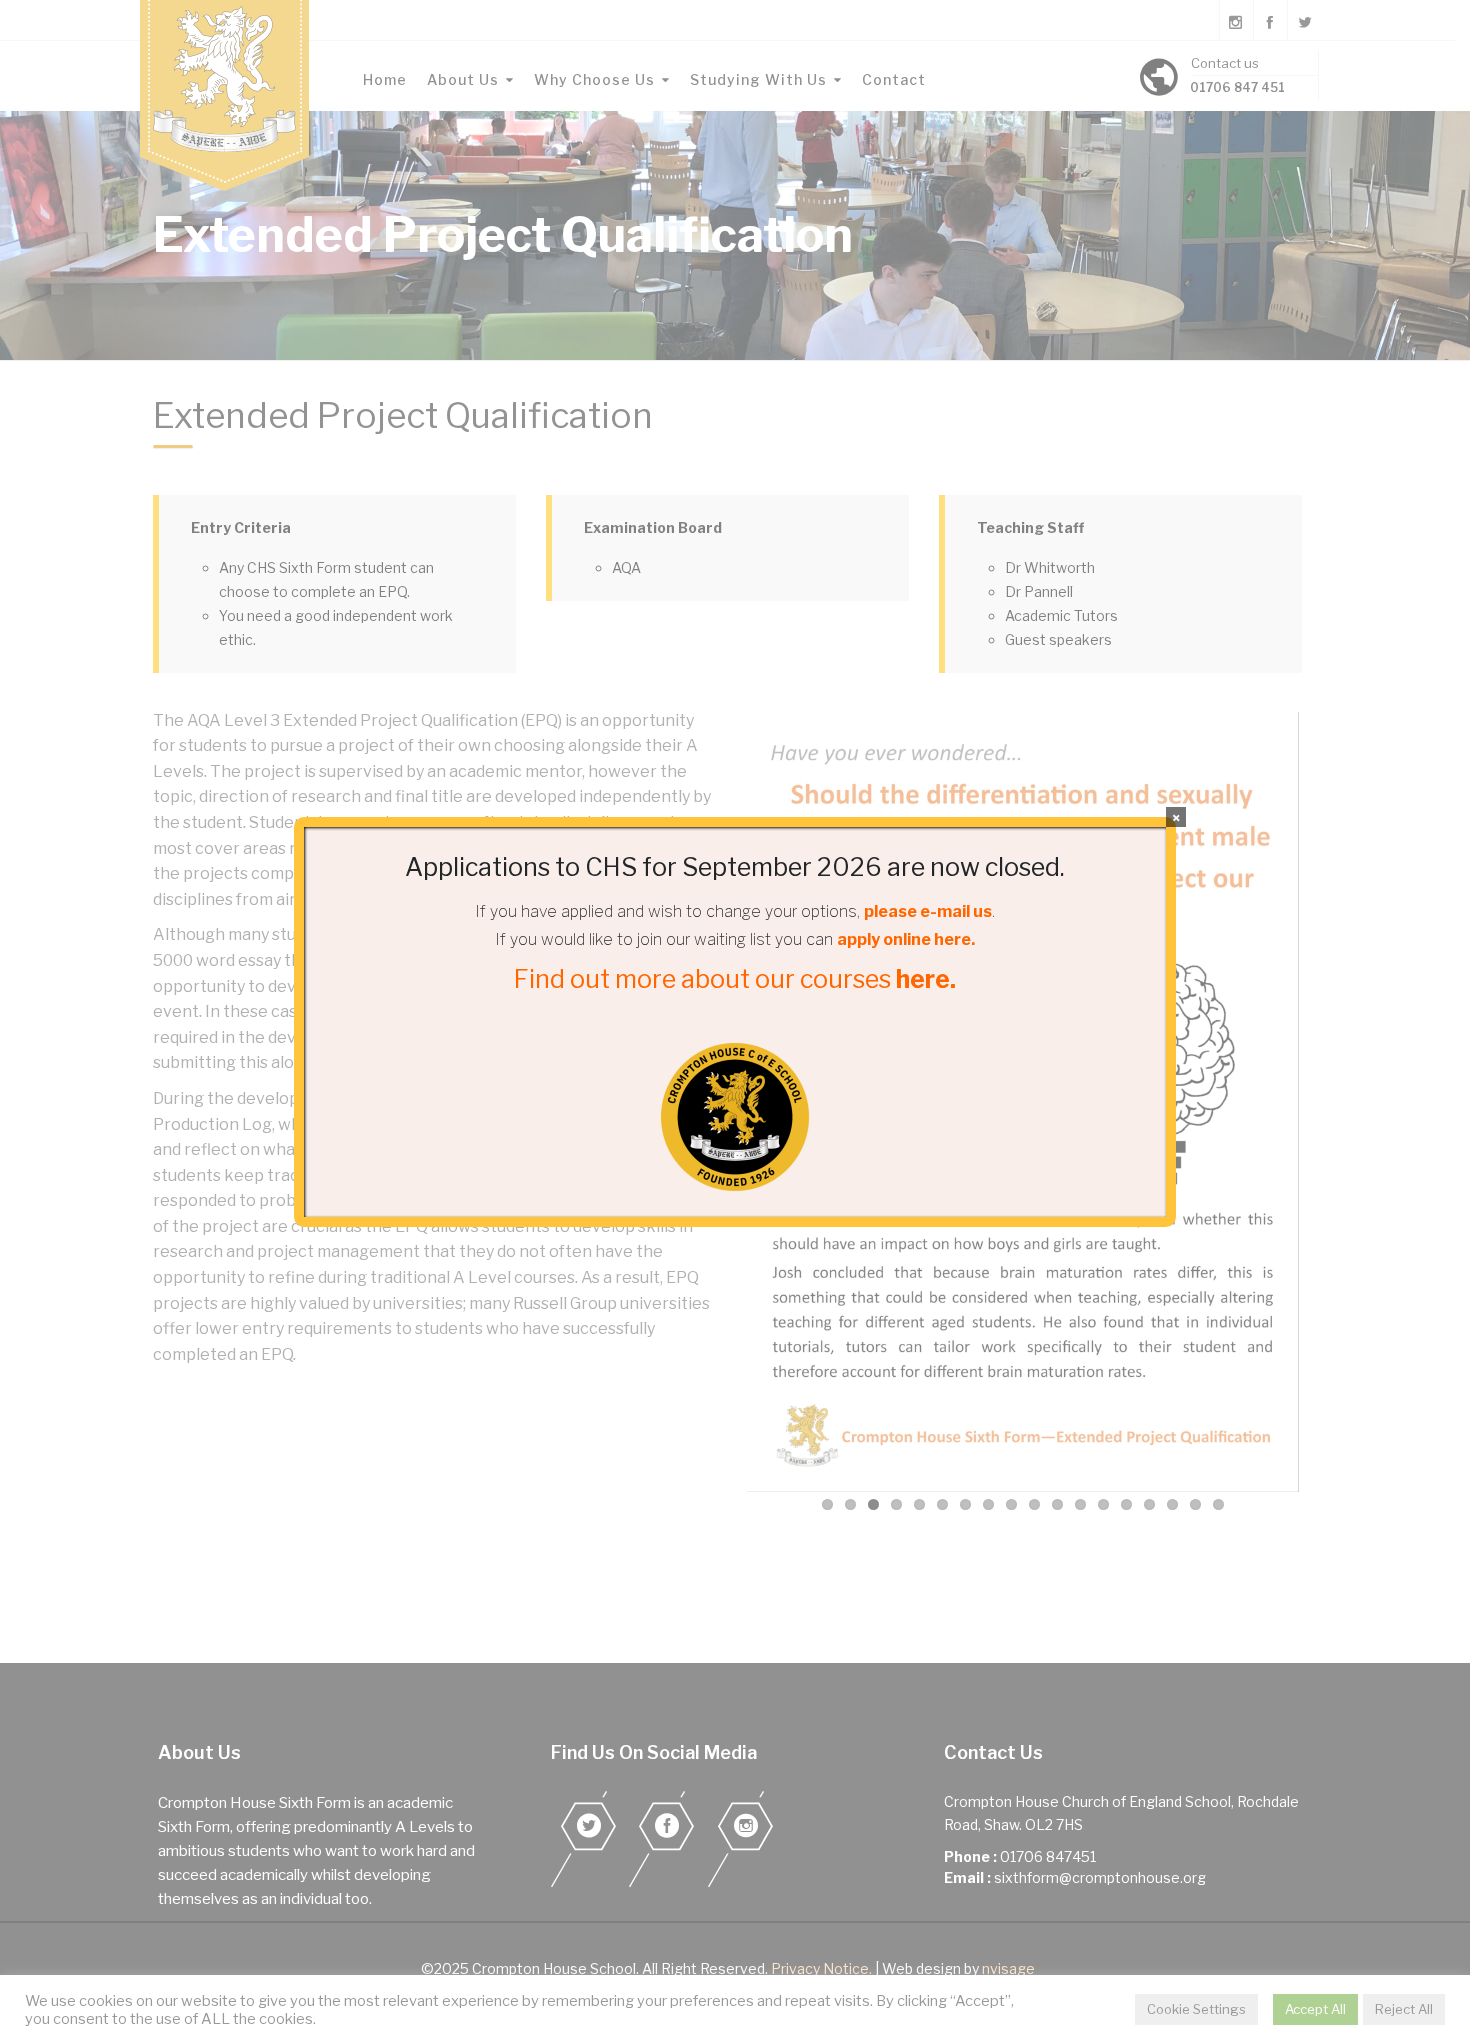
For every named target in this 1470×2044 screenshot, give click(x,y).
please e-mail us (928, 911)
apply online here (904, 939)
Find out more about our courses (735, 979)
